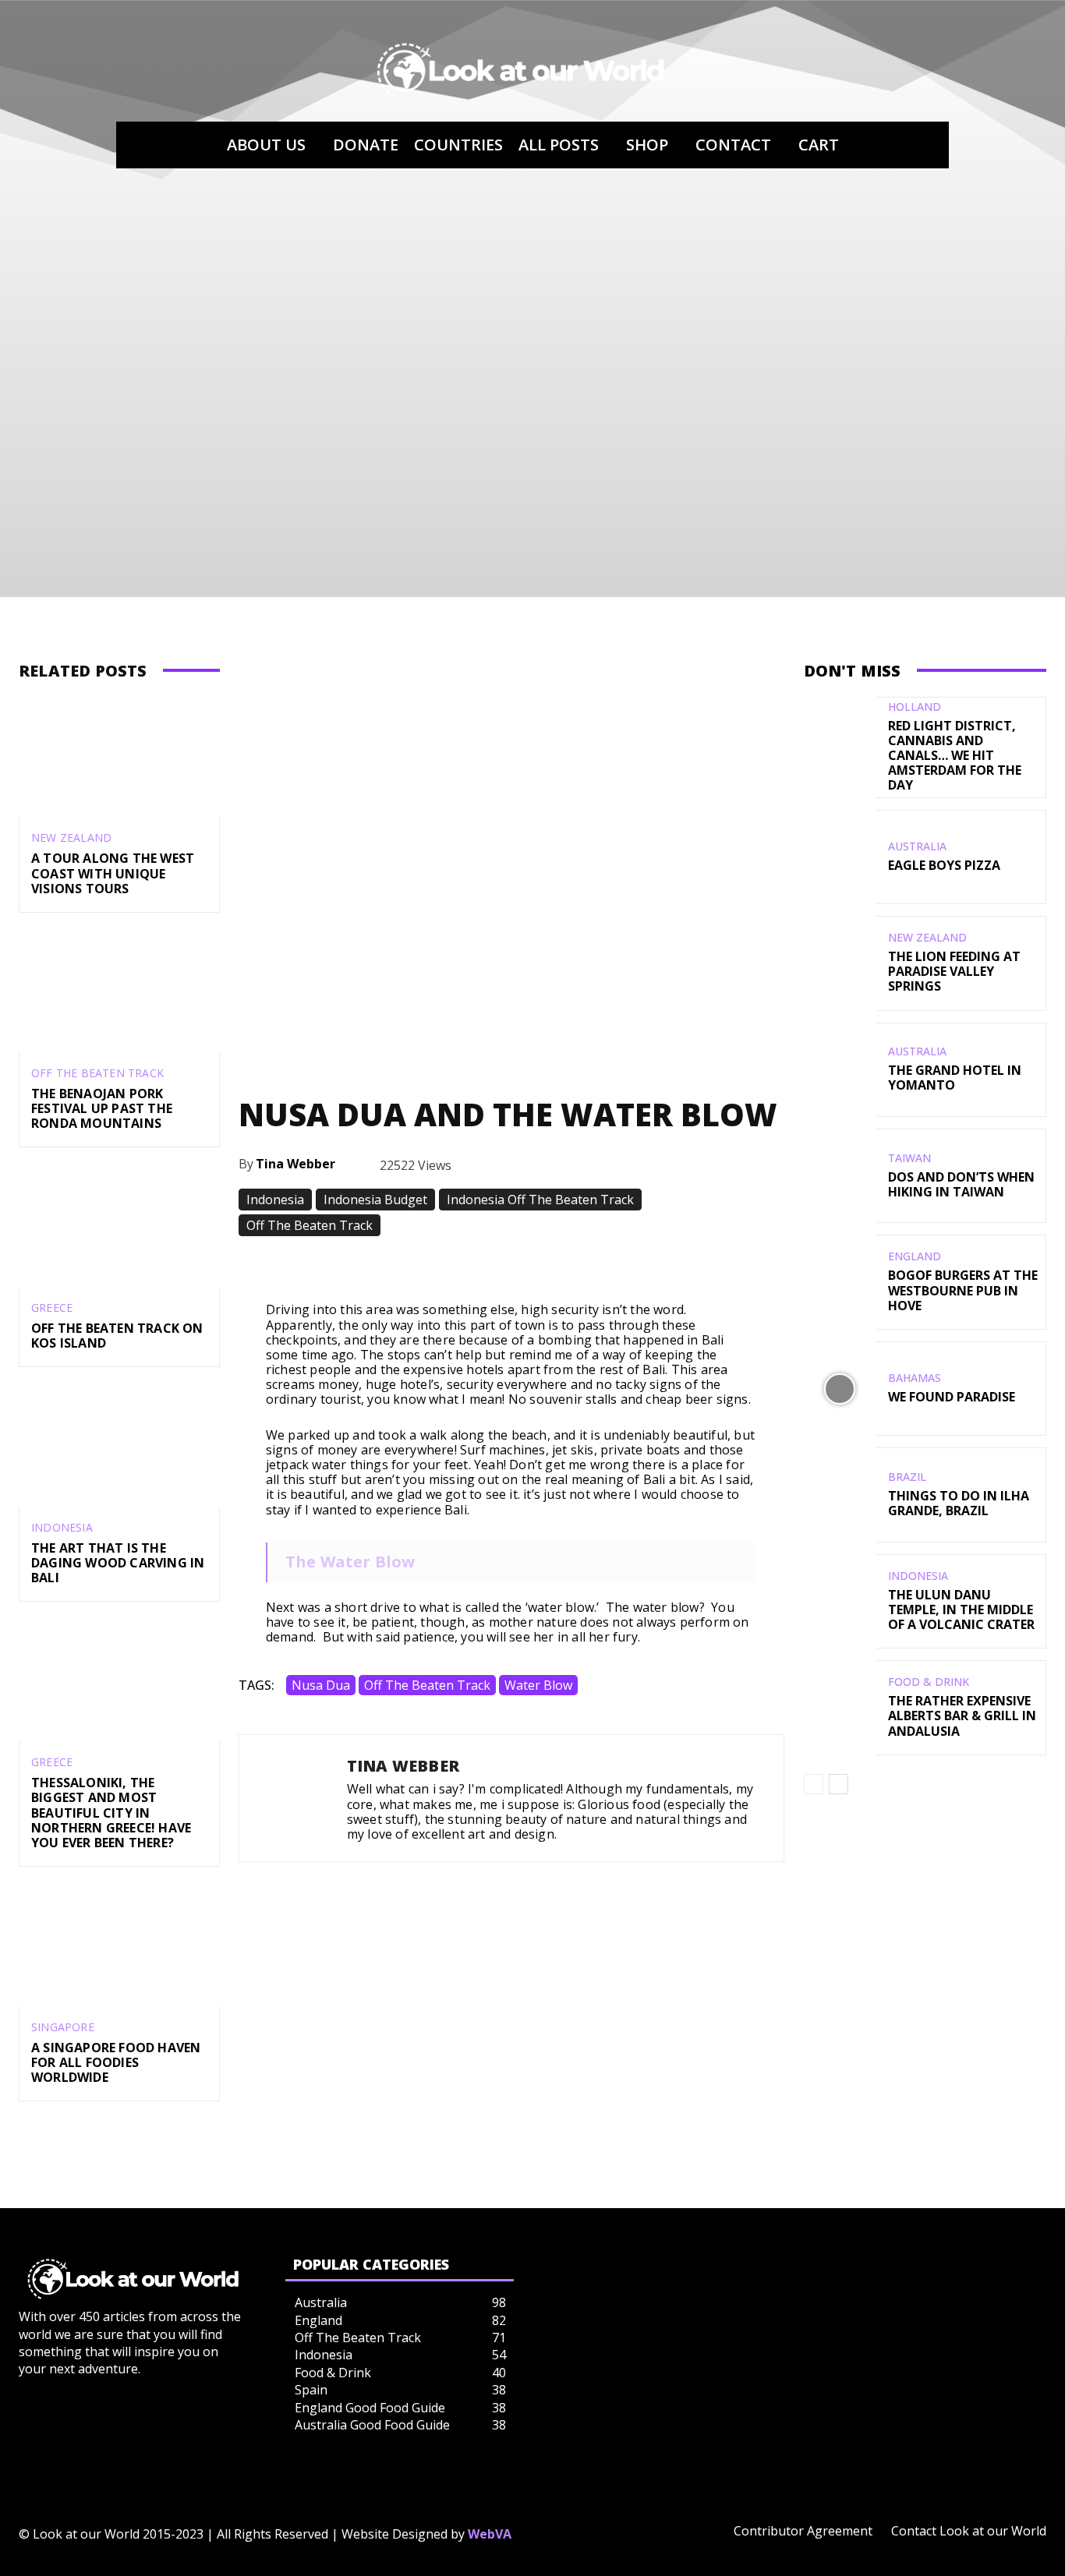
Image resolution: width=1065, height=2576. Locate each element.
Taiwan (909, 1158)
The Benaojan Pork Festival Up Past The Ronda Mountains (102, 1108)
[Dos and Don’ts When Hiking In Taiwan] (840, 1176)
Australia (917, 846)
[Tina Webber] (293, 1798)
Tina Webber (295, 1164)
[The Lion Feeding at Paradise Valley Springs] (840, 963)
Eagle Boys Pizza (944, 865)
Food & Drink (929, 1682)
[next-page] (839, 1784)
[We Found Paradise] (840, 1389)
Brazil (907, 1477)
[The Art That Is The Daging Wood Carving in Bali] (119, 1446)
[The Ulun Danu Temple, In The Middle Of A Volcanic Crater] (840, 1601)
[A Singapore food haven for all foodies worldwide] (119, 1946)
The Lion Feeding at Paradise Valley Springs (954, 971)
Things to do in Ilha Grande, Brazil (959, 1503)
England (915, 1256)
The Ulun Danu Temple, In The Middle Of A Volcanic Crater (961, 1610)
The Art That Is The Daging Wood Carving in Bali (118, 1563)
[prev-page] (814, 1784)
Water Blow (538, 1685)
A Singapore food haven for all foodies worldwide (116, 2062)
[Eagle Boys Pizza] (840, 857)
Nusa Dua (321, 1685)
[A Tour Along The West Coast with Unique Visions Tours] (119, 757)
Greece (52, 1308)
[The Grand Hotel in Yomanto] (840, 1070)
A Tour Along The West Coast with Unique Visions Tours (113, 873)
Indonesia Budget (375, 1200)
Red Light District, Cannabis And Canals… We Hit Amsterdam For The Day (955, 756)
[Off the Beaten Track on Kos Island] (119, 1226)
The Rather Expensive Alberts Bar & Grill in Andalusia (962, 1716)
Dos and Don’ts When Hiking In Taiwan (961, 1184)
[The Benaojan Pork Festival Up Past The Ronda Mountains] (119, 992)
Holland (915, 707)
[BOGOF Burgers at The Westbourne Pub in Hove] (840, 1282)
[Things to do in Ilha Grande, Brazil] (840, 1495)
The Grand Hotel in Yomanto (955, 1078)
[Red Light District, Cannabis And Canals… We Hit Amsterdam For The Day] (840, 744)
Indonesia (62, 1528)
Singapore (63, 2027)
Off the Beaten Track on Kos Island (117, 1336)
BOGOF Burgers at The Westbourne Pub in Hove (963, 1290)
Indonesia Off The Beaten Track (540, 1200)
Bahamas (915, 1378)
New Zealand (71, 838)
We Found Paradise (952, 1397)
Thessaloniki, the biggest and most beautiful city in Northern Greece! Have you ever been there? (111, 1813)
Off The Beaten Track (97, 1073)
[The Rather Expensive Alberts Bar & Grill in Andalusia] (840, 1707)
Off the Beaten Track (427, 1685)
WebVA (490, 2534)
